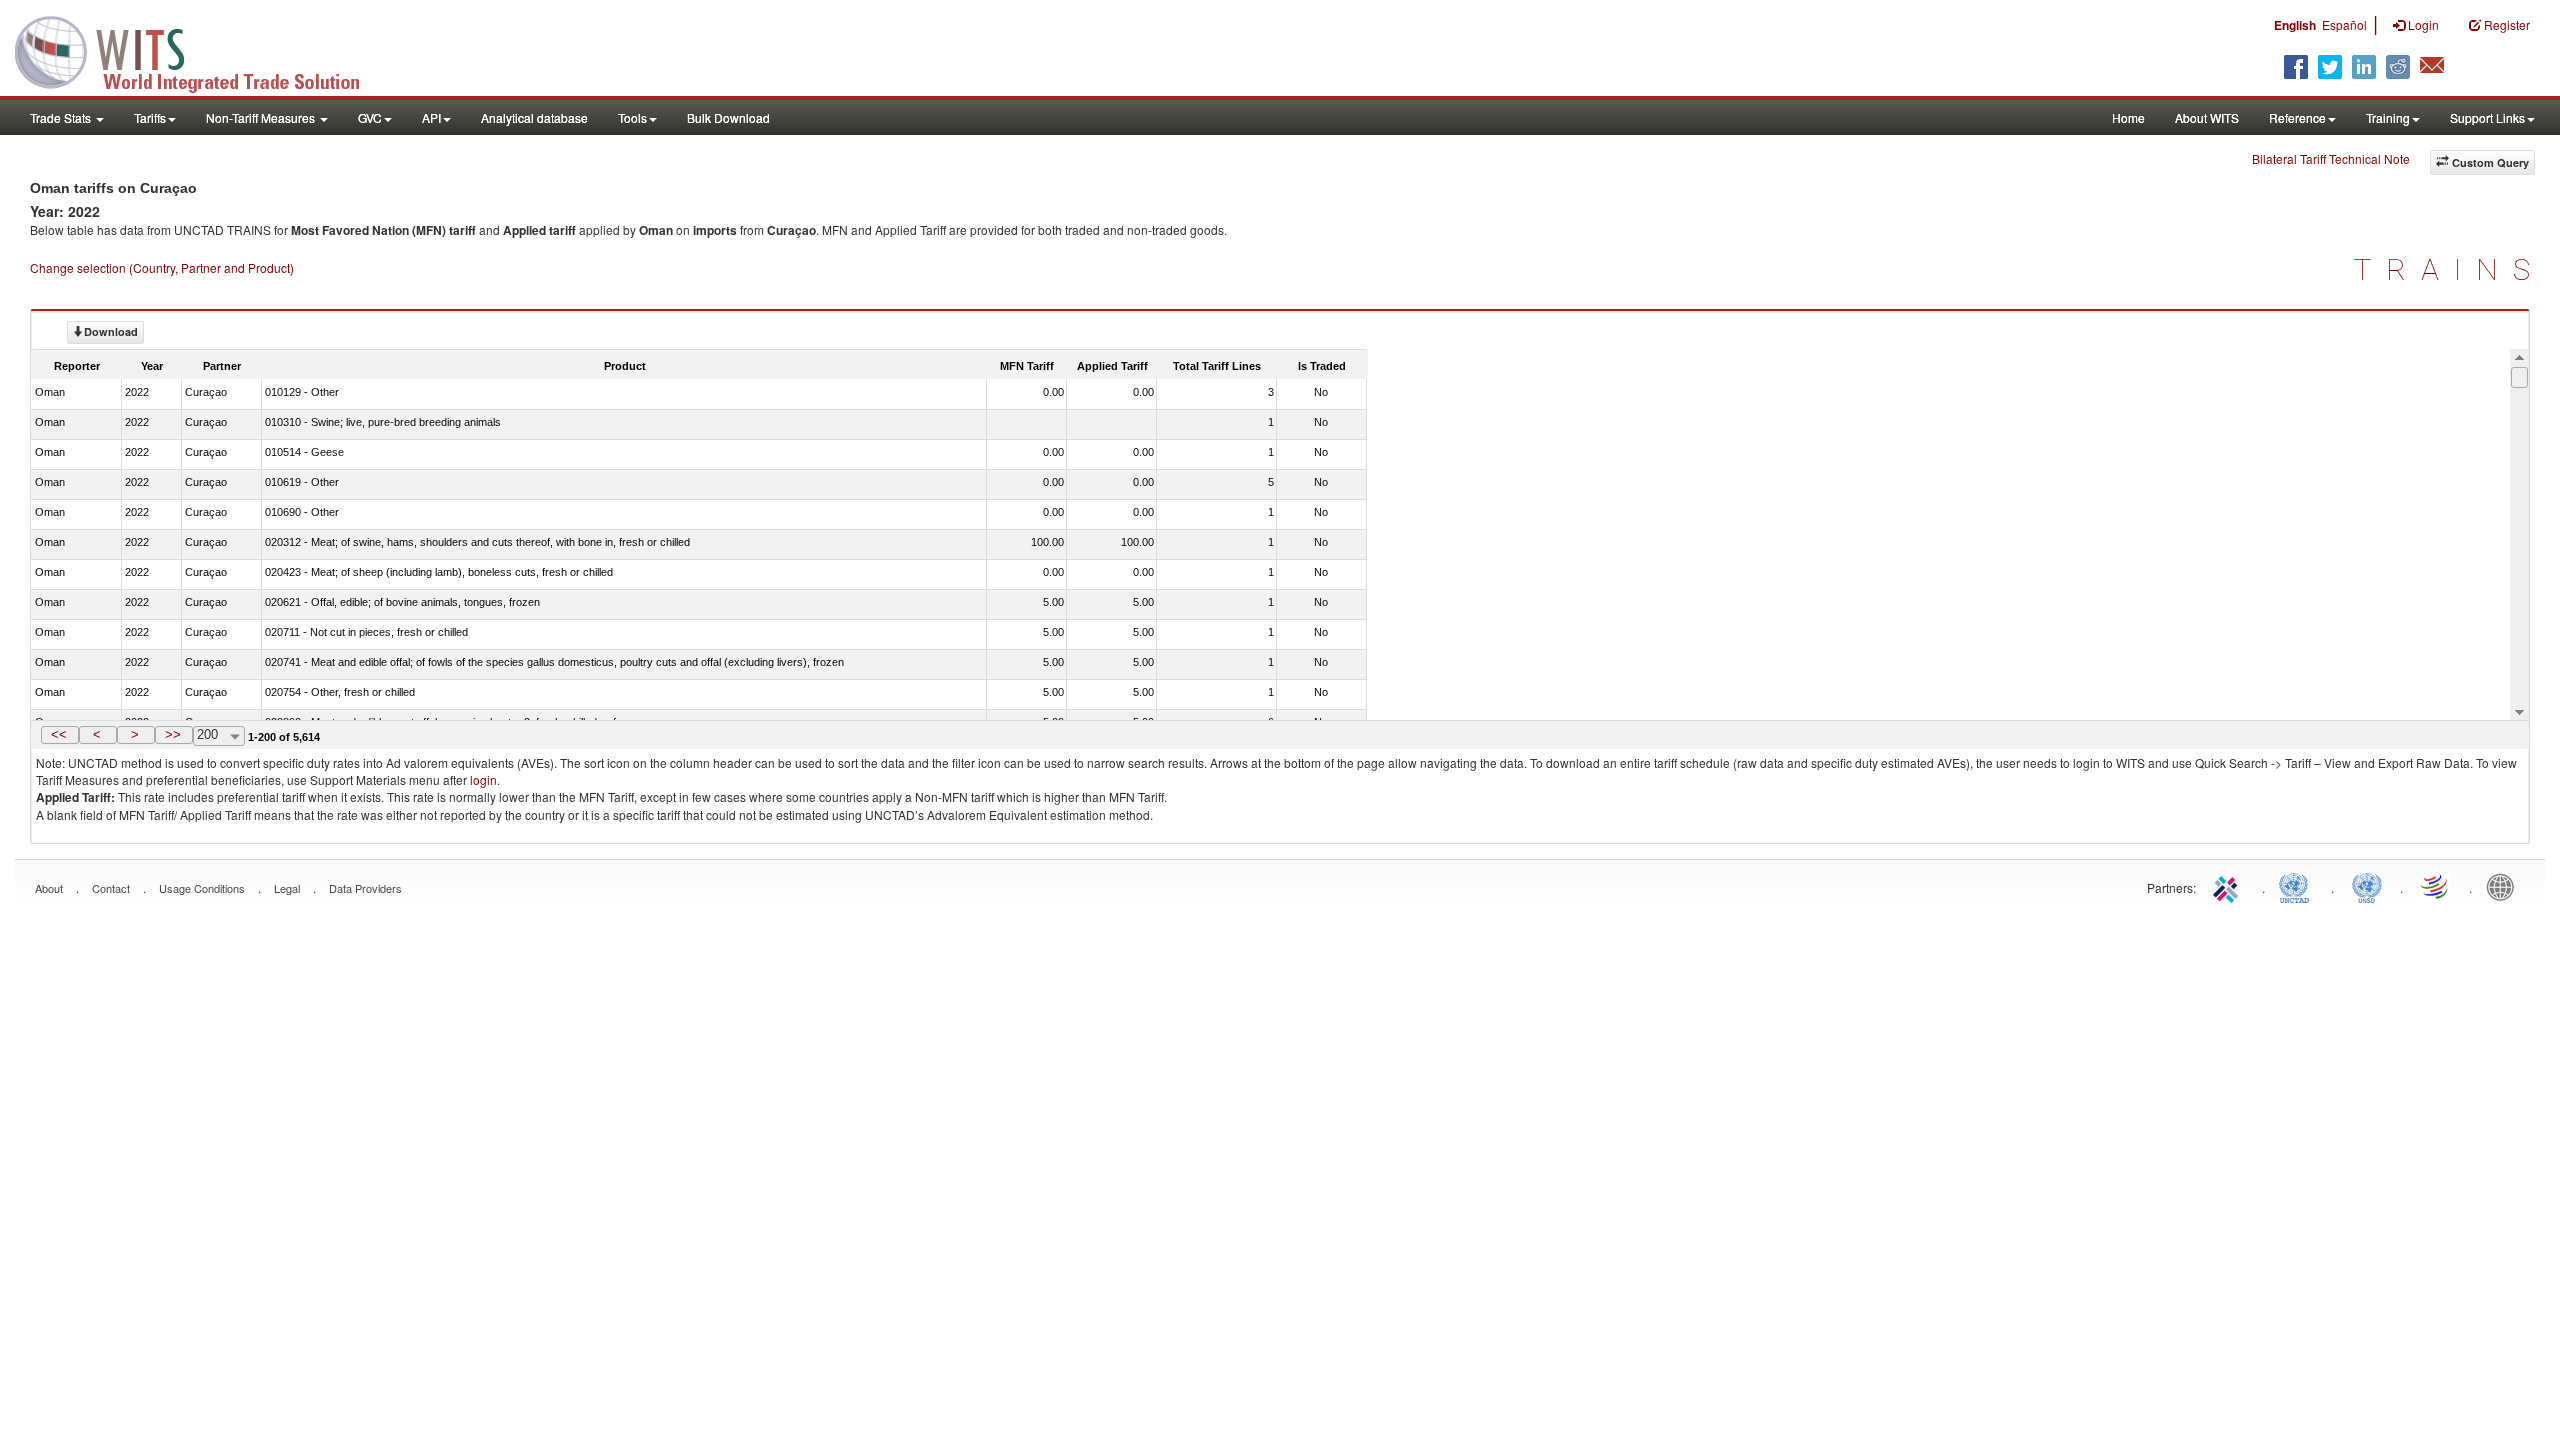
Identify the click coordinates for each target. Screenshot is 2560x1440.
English (2295, 25)
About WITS (2207, 117)
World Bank (2505, 886)
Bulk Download (728, 117)
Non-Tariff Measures (262, 117)
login (483, 779)
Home (2128, 117)
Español (2344, 24)
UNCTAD (2298, 886)
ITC (2229, 886)
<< (59, 734)
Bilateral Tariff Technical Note (2331, 158)
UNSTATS (2367, 886)
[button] (60, 735)
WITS (200, 50)
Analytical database (534, 117)
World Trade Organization (2436, 886)
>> (173, 734)
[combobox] (219, 736)
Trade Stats (62, 117)
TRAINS (2449, 269)
